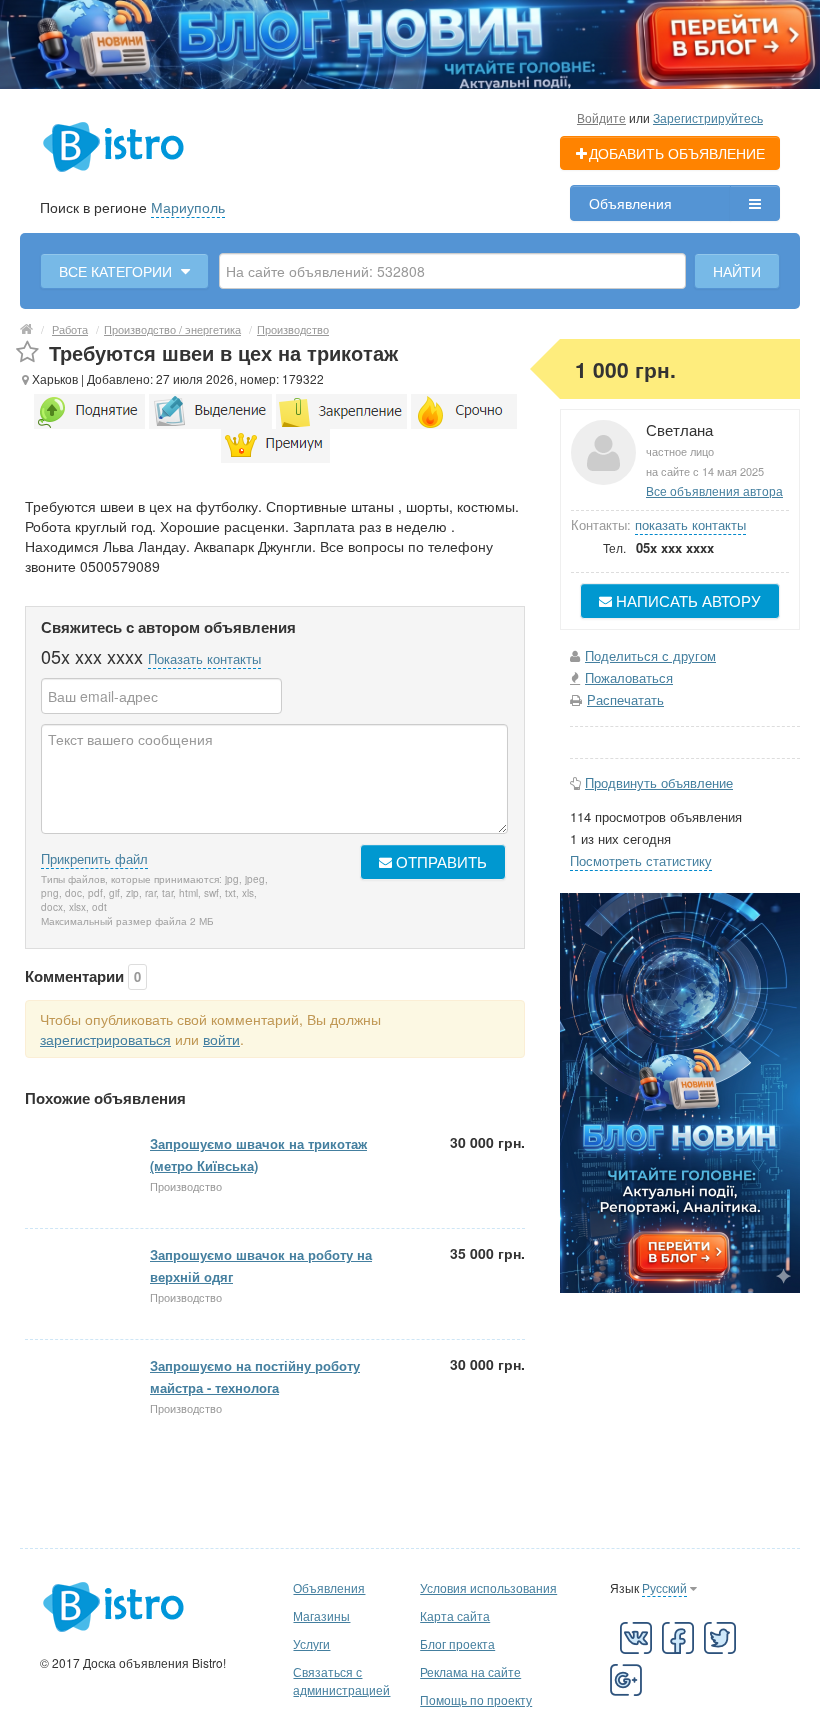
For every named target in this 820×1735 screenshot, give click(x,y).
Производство (293, 329)
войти (221, 1039)
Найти (737, 271)
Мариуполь (188, 207)
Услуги (311, 1643)
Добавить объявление (677, 153)
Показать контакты (204, 658)
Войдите (601, 117)
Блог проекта (457, 1643)
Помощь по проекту (476, 1699)
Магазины (321, 1615)
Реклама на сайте (470, 1671)
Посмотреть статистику (641, 860)
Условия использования (488, 1587)
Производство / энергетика (172, 329)
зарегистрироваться (105, 1039)
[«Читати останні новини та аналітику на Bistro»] (410, 42)
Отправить (439, 861)
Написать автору (686, 600)
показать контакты (690, 524)
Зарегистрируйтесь (708, 117)
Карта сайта (455, 1615)
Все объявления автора (714, 490)
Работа (70, 329)
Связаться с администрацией (341, 1680)
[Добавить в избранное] (27, 352)
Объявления (630, 203)
